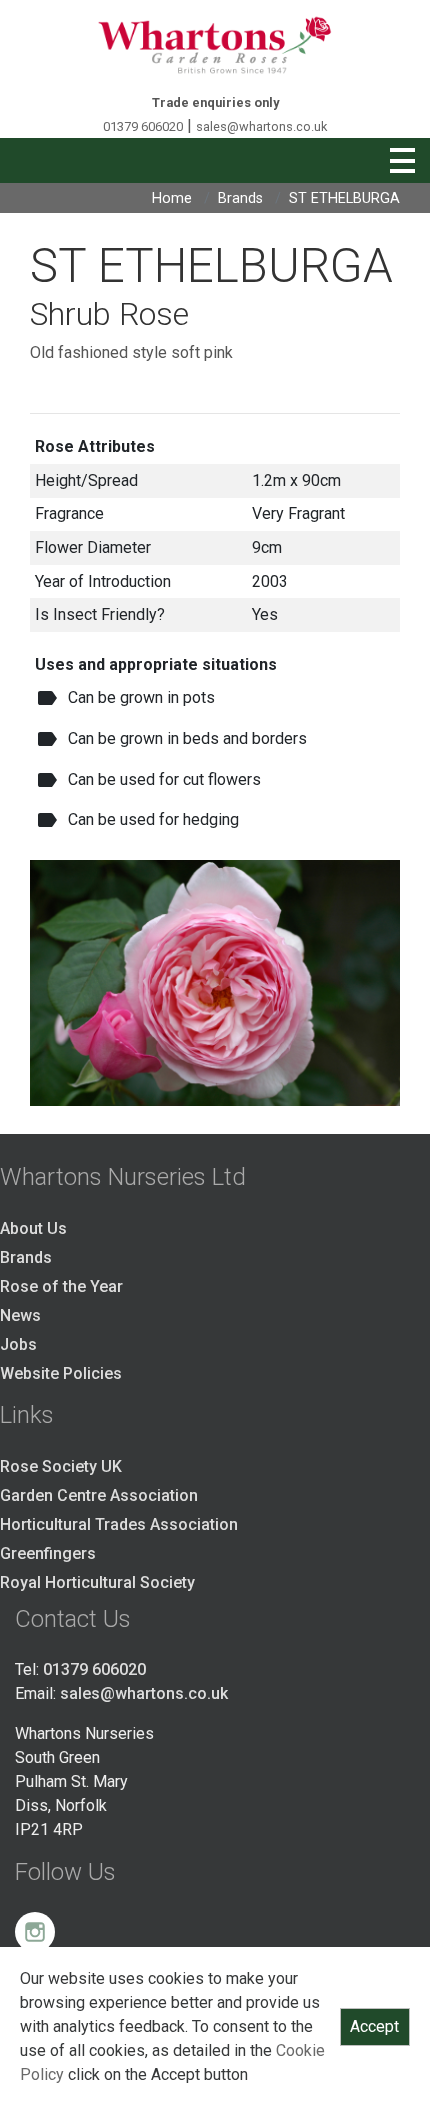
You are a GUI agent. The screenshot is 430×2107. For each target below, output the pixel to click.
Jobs (18, 1344)
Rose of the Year (61, 1286)
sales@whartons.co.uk (261, 126)
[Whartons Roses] (215, 45)
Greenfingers (48, 1553)
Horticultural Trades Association (119, 1524)
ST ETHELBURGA (344, 198)
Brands (240, 198)
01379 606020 (143, 126)
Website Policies (61, 1373)
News (20, 1315)
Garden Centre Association (99, 1495)
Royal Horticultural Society (97, 1582)
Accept (374, 2026)
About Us (33, 1228)
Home (172, 198)
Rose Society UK (61, 1466)
